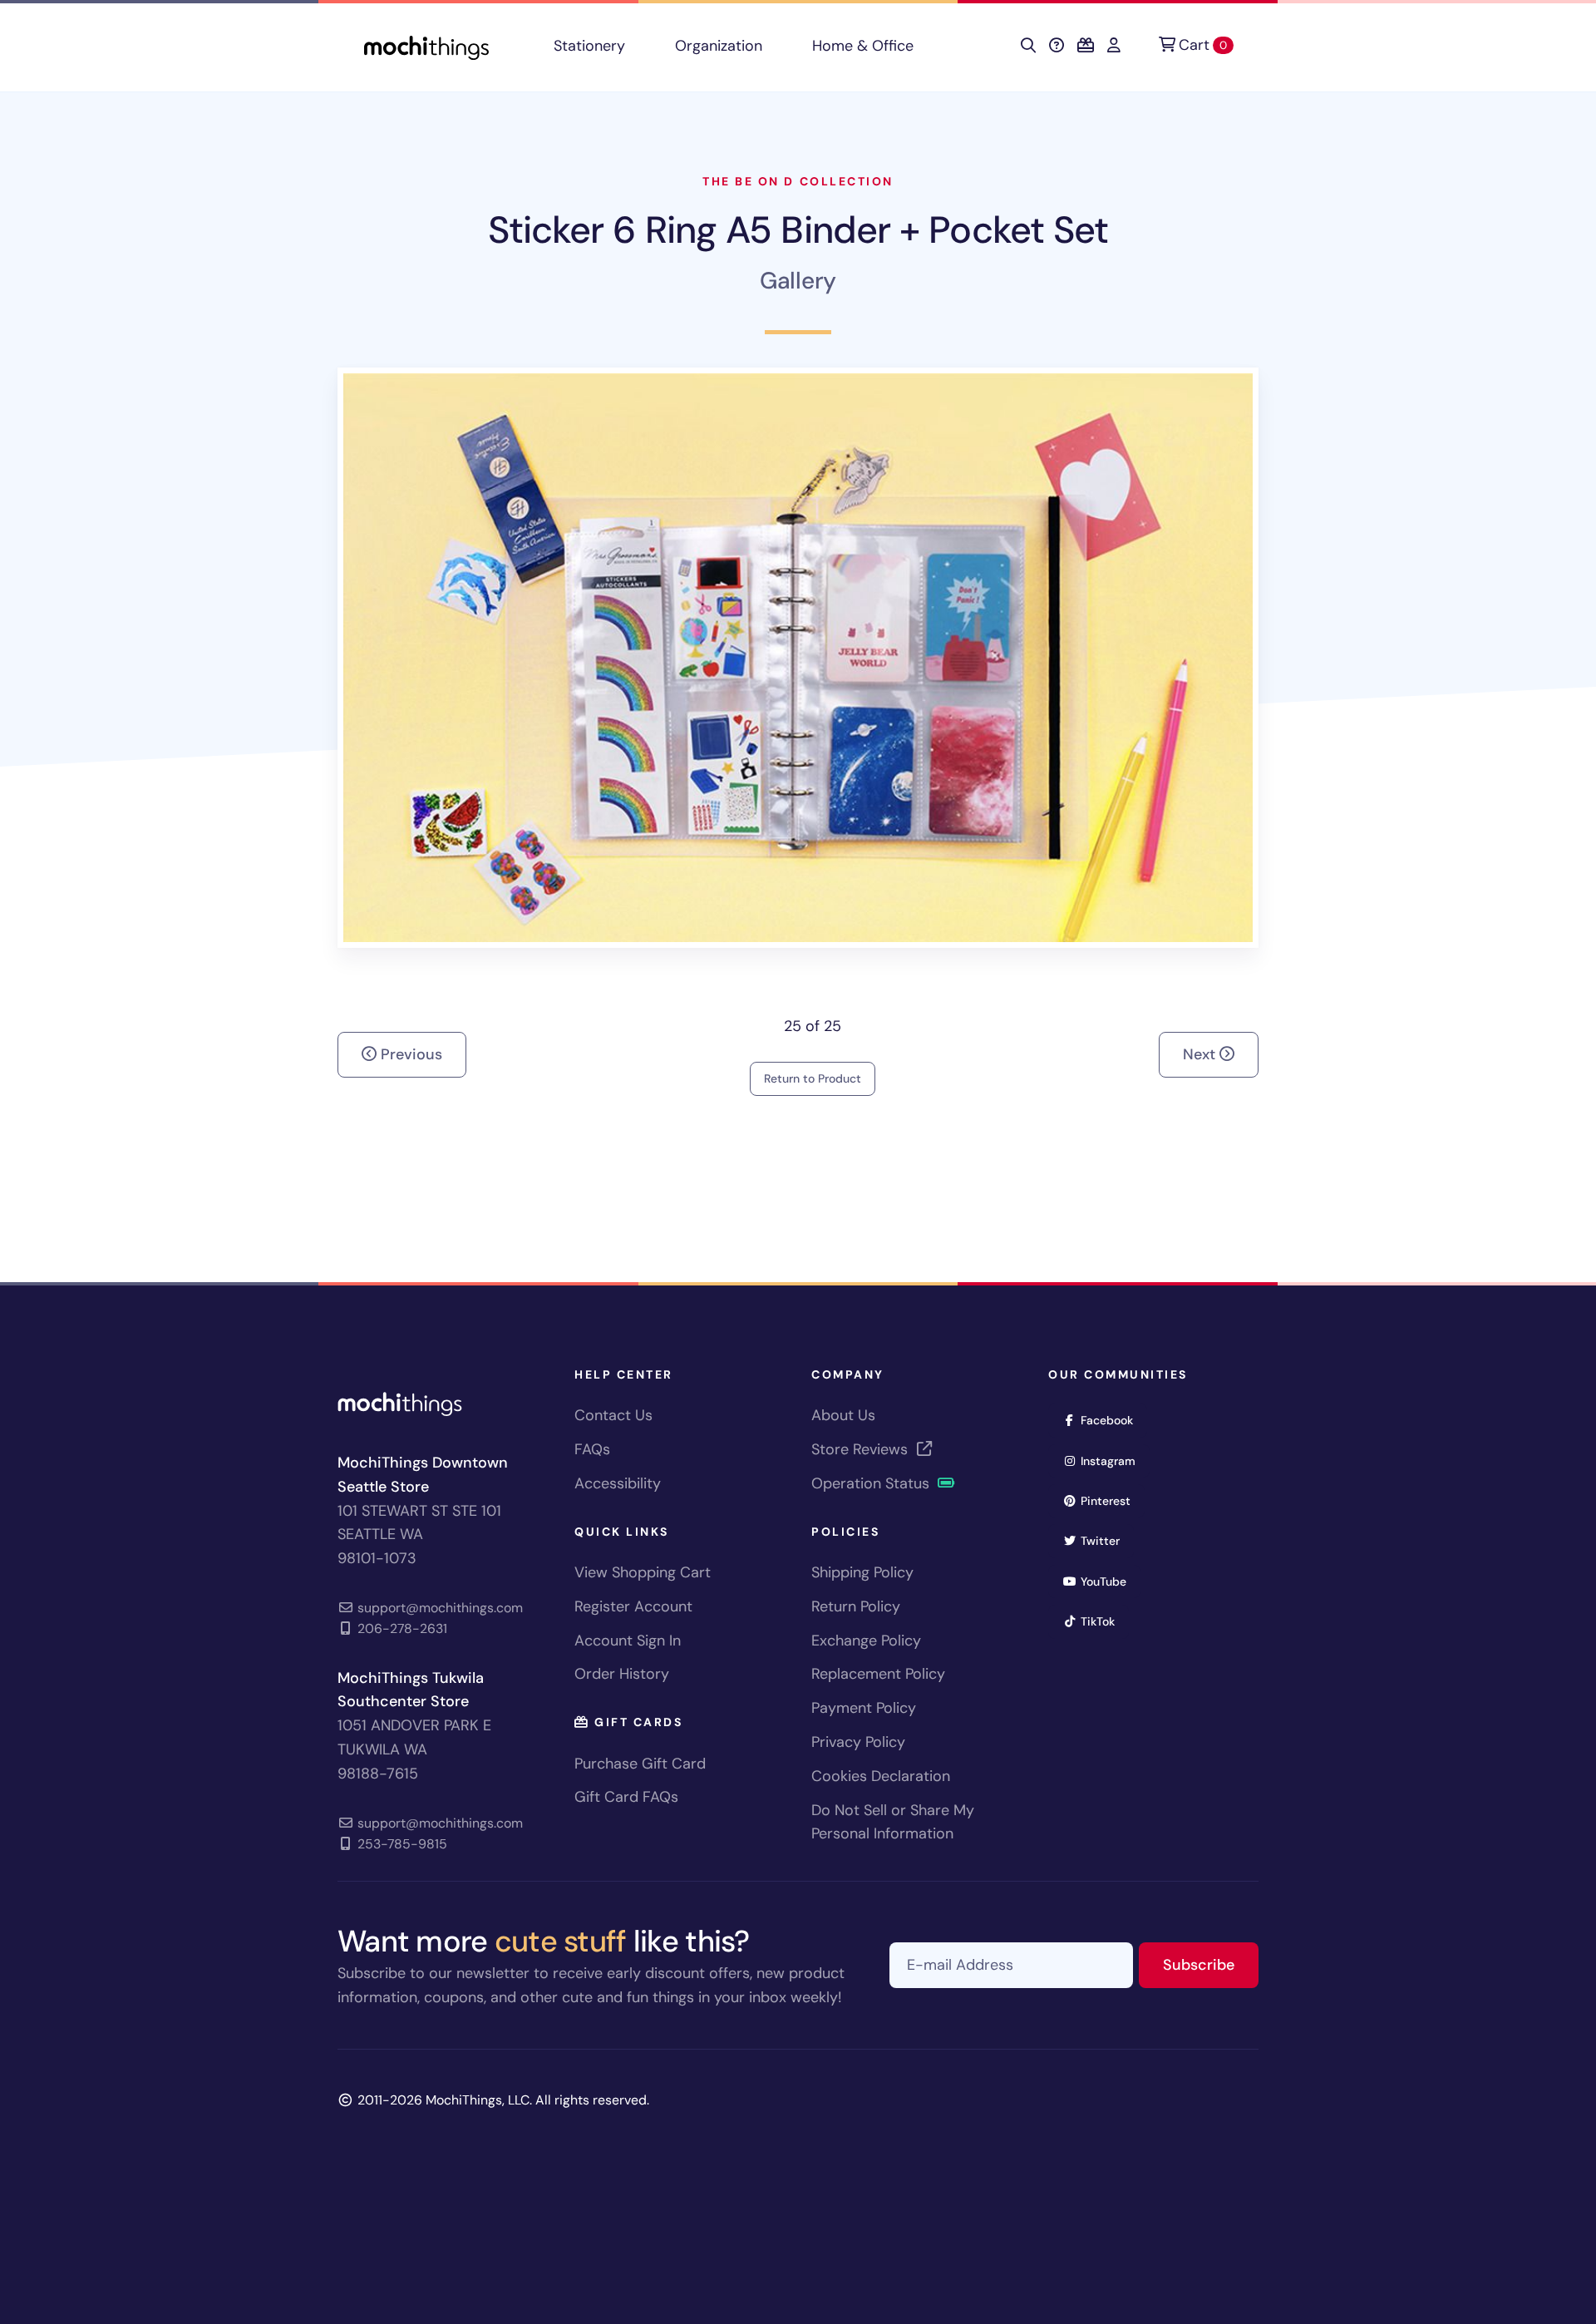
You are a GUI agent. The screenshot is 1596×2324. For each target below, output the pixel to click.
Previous (409, 1054)
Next (1201, 1054)
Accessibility (618, 1483)
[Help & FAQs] (1057, 46)
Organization (719, 46)
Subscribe (1211, 1964)
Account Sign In (628, 1641)
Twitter (1106, 1540)
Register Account (633, 1606)
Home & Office (863, 46)
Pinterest (1111, 1500)
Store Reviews (862, 1449)
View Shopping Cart (643, 1572)
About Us (843, 1415)
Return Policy (856, 1606)
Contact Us (613, 1415)
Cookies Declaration (881, 1776)
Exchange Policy (866, 1641)
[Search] (1028, 46)
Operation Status (872, 1483)
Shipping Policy (862, 1572)
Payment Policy (864, 1708)
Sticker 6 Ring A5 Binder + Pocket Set (798, 230)
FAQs (592, 1449)
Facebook (1112, 1420)
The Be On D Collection (798, 181)
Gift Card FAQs (626, 1797)
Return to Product (813, 1078)
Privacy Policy (858, 1742)
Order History (622, 1674)
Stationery (589, 46)
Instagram (1113, 1461)
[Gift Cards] (1086, 46)
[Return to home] (426, 46)
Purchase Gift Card (640, 1764)
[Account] (1114, 46)
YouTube (1109, 1581)
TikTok (1103, 1621)
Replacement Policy (878, 1674)
